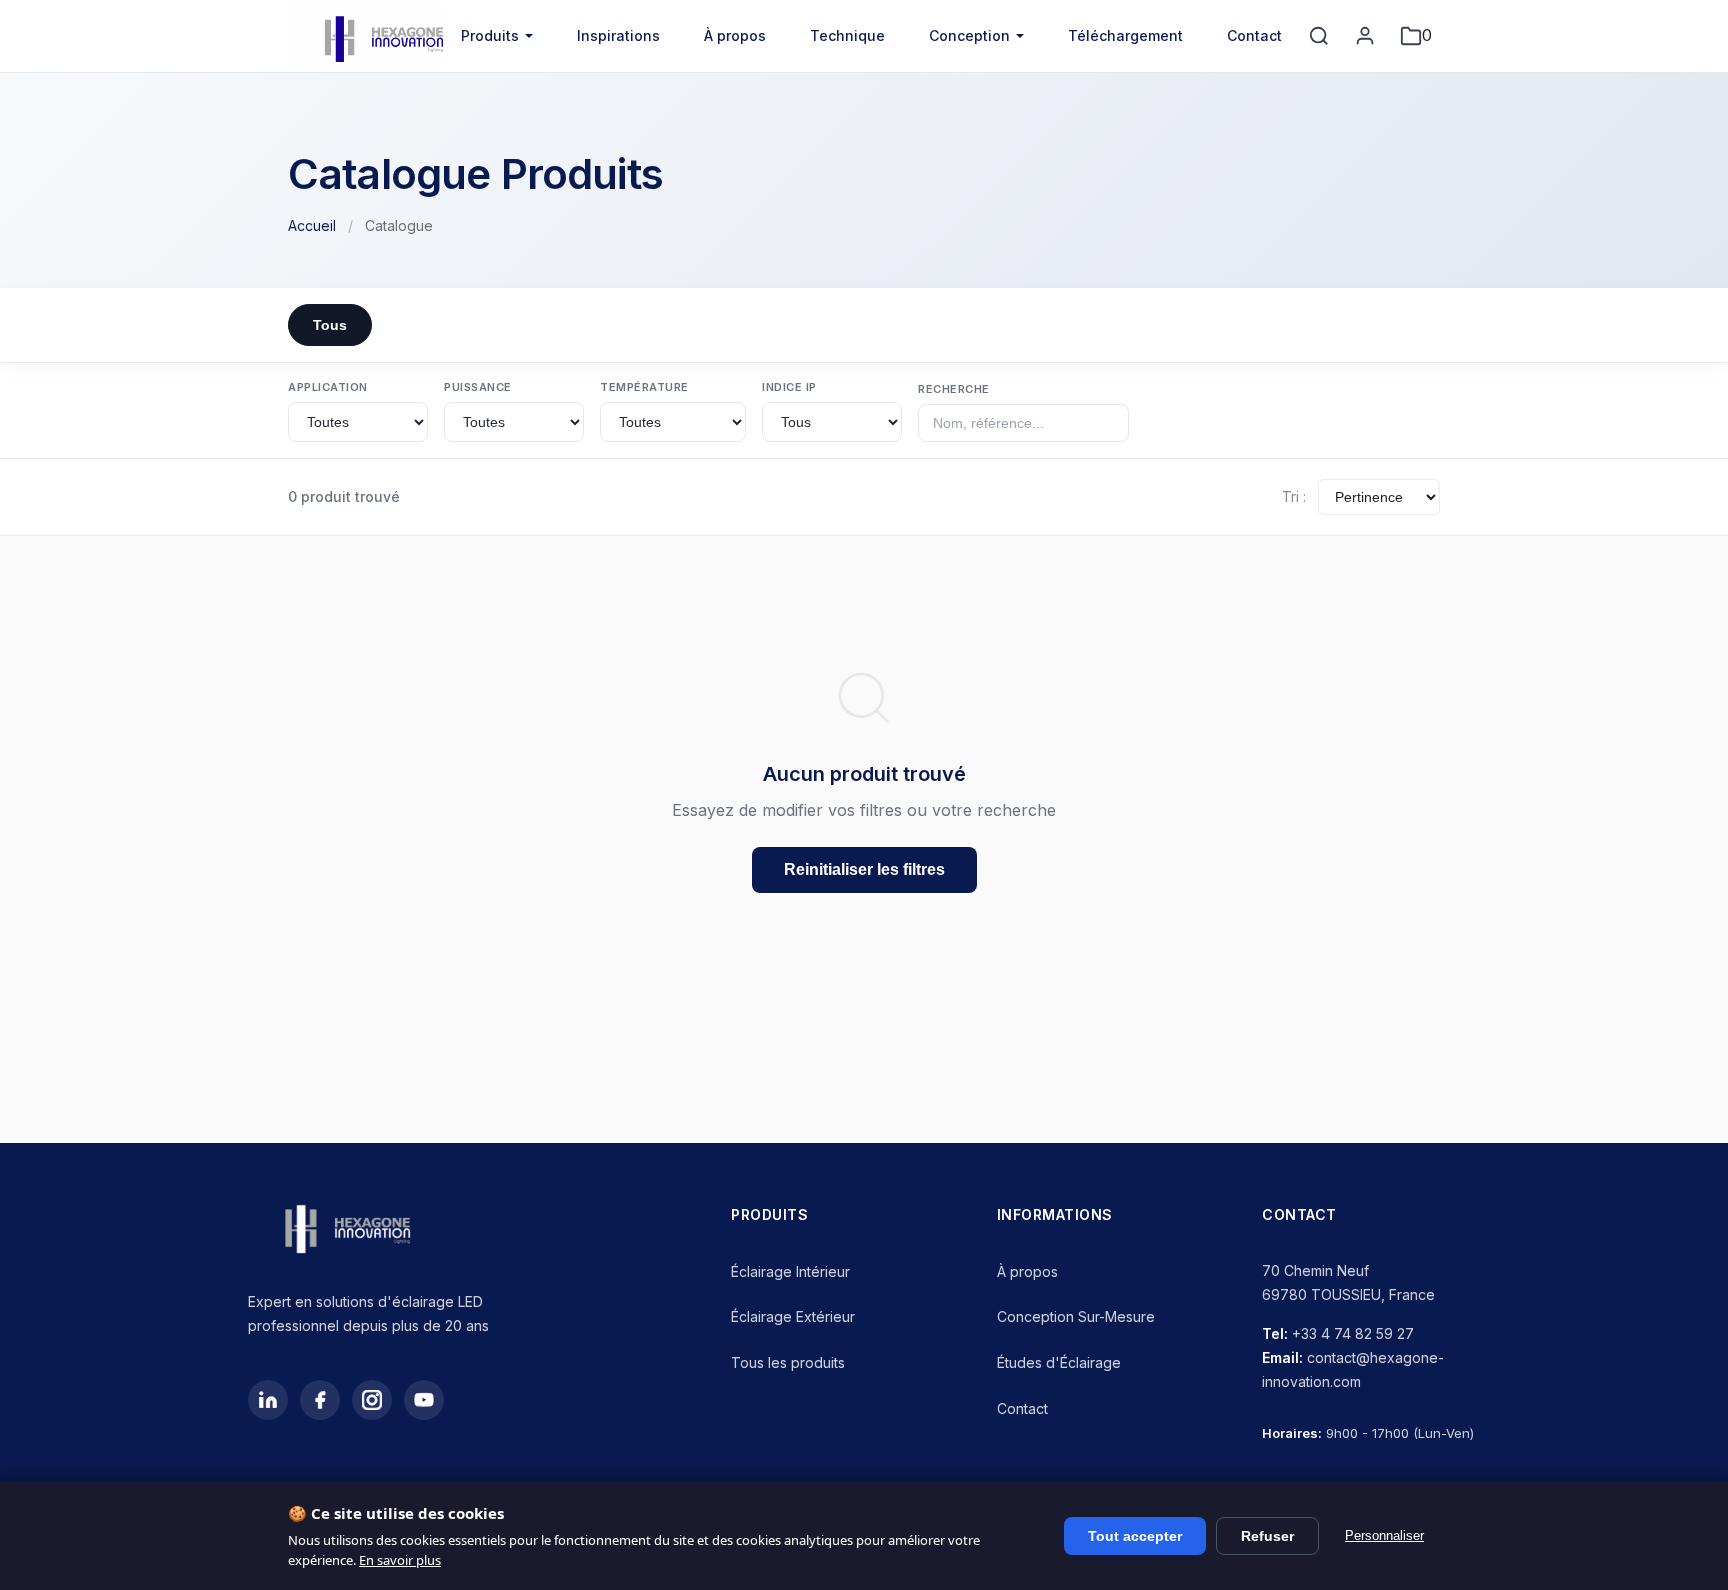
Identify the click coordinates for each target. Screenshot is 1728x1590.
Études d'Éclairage (1059, 1362)
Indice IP (789, 387)
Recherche (954, 389)
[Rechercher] (1319, 36)
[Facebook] (320, 1400)
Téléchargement (1125, 35)
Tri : (1294, 496)
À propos (735, 35)
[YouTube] (424, 1400)
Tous (330, 325)
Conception (969, 35)
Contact (1254, 35)
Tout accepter (1135, 1536)
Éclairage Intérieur (790, 1271)
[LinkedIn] (268, 1400)
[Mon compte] (1365, 36)
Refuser (1267, 1536)
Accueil (312, 225)
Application (328, 387)
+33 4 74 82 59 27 (1353, 1333)
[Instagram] (372, 1400)
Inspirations (618, 35)
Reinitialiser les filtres (864, 869)
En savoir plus (400, 1560)
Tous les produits (788, 1362)
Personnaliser (1384, 1535)
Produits (490, 35)
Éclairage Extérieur (793, 1316)
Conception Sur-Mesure (1076, 1316)
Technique (847, 35)
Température (644, 387)
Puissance (478, 387)
